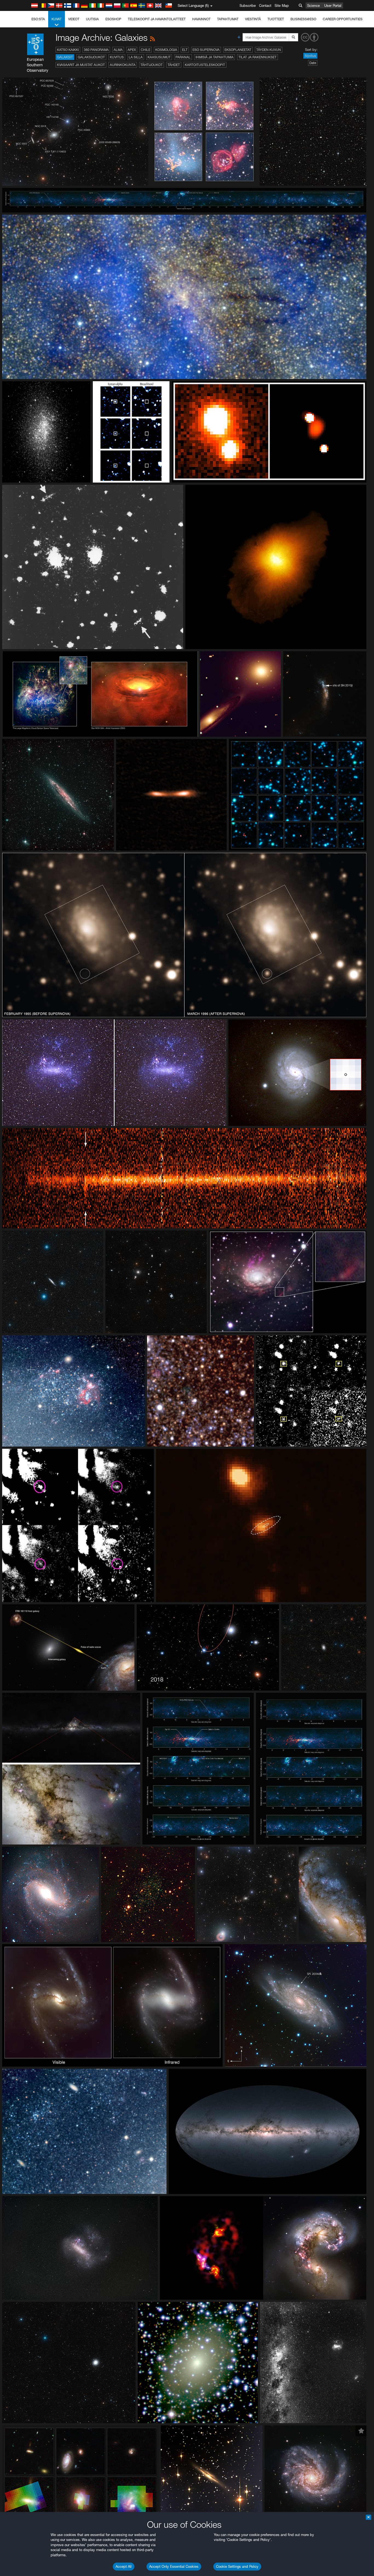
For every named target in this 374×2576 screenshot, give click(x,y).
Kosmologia (166, 50)
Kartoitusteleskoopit (205, 65)
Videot (74, 19)
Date (313, 63)
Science (313, 5)
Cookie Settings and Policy (237, 2566)
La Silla (136, 57)
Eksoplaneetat (238, 50)
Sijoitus (310, 56)
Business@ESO (303, 19)
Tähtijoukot (152, 65)
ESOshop (113, 19)
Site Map (282, 5)
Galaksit (65, 57)
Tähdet (174, 65)
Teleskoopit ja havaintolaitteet (157, 19)
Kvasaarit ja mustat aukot (81, 65)
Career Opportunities (343, 19)
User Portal (333, 5)
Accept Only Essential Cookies (174, 2566)
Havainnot (201, 19)
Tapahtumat (228, 19)
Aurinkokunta (123, 65)
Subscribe (248, 5)
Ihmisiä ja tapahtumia (215, 57)
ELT (185, 50)
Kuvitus (117, 57)
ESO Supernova (206, 50)
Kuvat (57, 19)
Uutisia (92, 19)
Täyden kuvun (269, 50)
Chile (146, 50)
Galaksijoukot (91, 57)
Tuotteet (276, 19)
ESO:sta (38, 19)
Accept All (124, 2566)
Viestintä (253, 19)
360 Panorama (96, 50)
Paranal (183, 57)
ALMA (118, 50)
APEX (132, 50)
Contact (265, 5)
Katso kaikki (68, 50)
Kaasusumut (159, 57)
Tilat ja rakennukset (258, 57)
